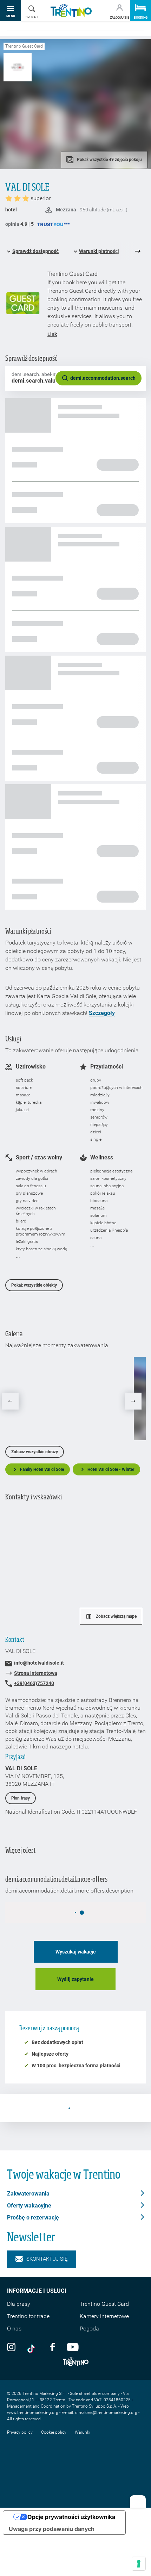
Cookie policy (54, 2432)
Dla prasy (19, 2304)
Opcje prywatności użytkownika (71, 2517)
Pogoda (89, 2329)
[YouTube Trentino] (73, 2347)
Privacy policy (20, 2432)
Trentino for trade (28, 2316)
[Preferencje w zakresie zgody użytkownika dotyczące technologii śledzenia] (139, 2564)
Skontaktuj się (47, 2259)
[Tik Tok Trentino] (33, 2347)
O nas (14, 2329)
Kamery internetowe (104, 2316)
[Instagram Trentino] (11, 2347)
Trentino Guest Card (104, 2304)
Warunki (83, 2432)
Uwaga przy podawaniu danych (52, 2529)
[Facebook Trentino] (52, 2347)
